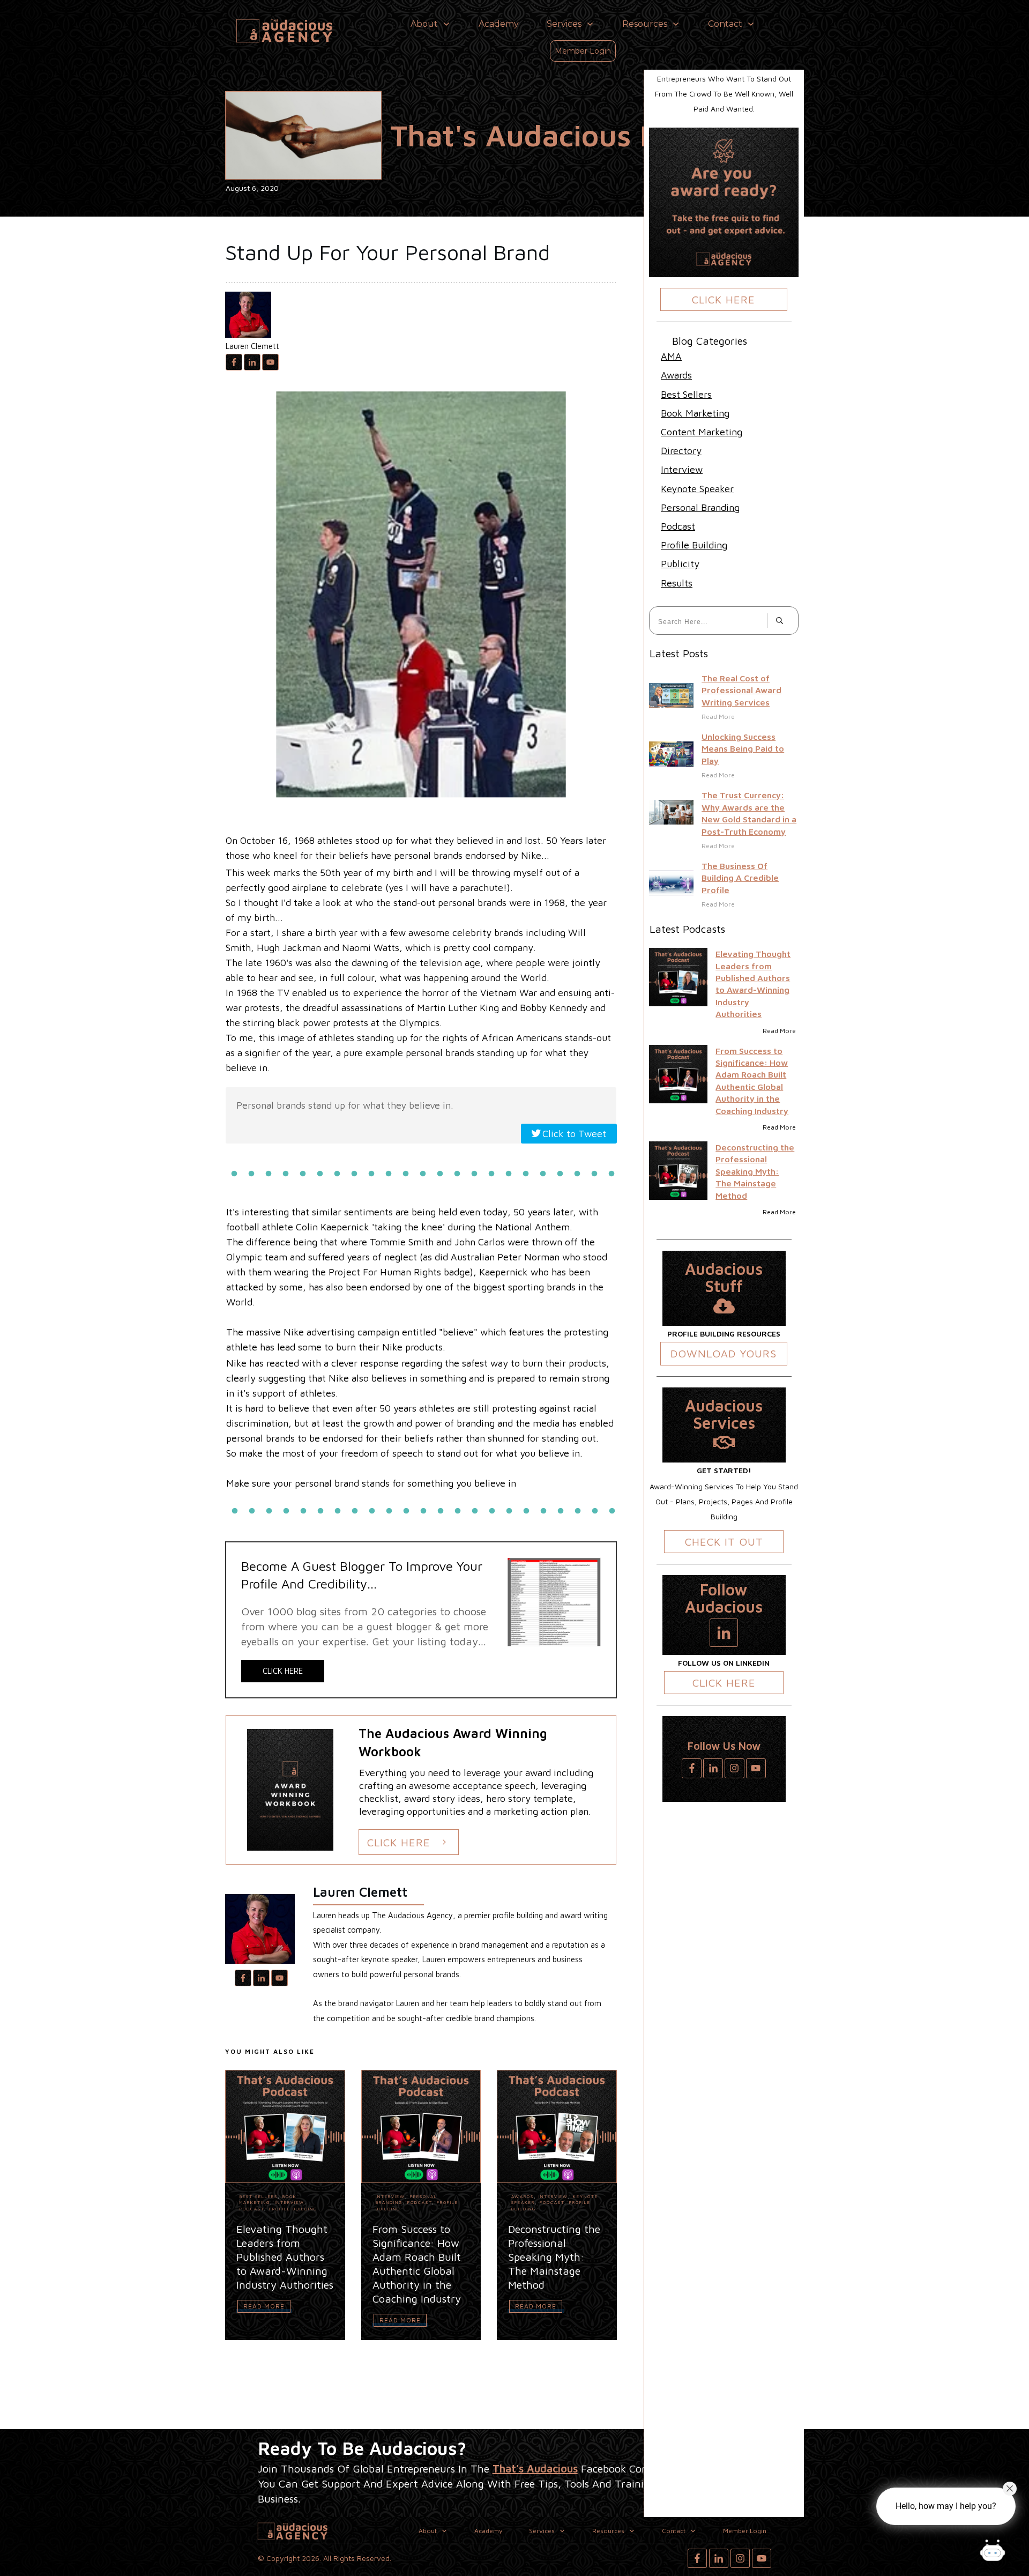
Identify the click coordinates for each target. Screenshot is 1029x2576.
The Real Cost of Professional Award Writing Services (741, 690)
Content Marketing (702, 432)
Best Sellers (259, 2196)
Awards (523, 2196)
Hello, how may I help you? (946, 2506)
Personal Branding (700, 507)
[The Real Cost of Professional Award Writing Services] (671, 696)
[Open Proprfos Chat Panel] (993, 2552)
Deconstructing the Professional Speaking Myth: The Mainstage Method (755, 1171)
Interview (290, 2202)
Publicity (680, 564)
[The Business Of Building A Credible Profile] (671, 883)
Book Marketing (268, 2199)
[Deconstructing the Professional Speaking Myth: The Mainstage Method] (678, 1171)
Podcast (252, 2209)
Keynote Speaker (697, 489)
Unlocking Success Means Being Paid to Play (743, 749)
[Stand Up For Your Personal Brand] (303, 135)
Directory (681, 451)
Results (677, 583)
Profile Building (293, 2209)
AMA (671, 356)
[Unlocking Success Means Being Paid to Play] (671, 754)
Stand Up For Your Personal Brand (387, 252)
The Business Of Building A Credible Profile (740, 878)
